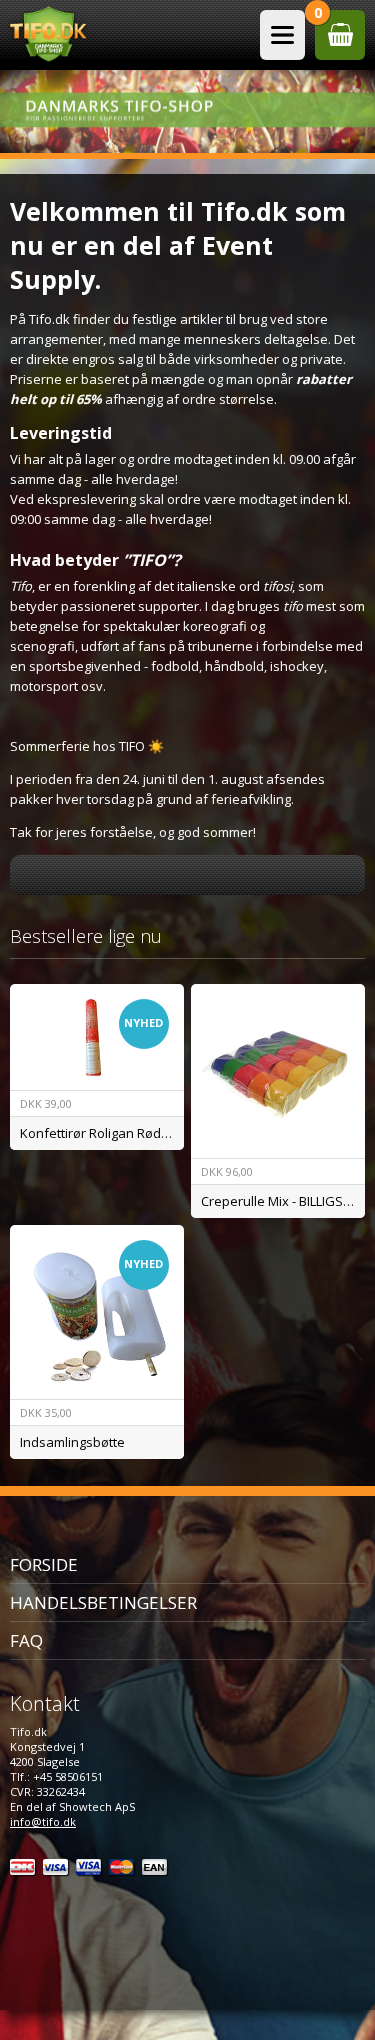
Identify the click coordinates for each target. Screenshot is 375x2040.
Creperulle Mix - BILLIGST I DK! (283, 1201)
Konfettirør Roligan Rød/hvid (102, 1133)
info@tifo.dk (43, 1821)
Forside (44, 1564)
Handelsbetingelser (103, 1602)
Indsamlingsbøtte (72, 1442)
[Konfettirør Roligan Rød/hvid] (97, 1037)
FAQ (26, 1640)
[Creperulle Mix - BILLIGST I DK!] (278, 1071)
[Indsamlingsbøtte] (97, 1312)
